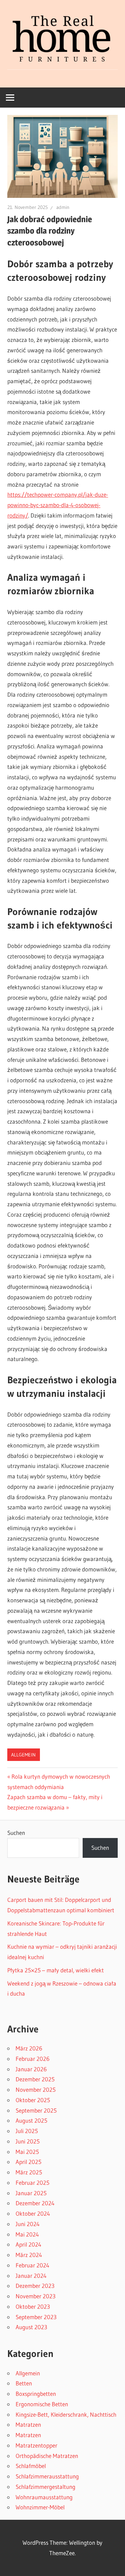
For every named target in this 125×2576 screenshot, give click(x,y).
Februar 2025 (32, 2183)
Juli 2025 (27, 2131)
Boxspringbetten (36, 2394)
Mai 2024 (27, 2234)
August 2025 (31, 2120)
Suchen (16, 1833)
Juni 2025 (28, 2141)
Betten (24, 2383)
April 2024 (28, 2244)
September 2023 (36, 2317)
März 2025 (29, 2172)
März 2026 (29, 2048)
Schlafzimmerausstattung (47, 2476)
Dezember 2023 (35, 2286)
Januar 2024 (31, 2276)
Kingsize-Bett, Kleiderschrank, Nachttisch (66, 2414)
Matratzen (28, 2424)
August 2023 (31, 2327)
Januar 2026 (31, 2069)
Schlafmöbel (31, 2466)
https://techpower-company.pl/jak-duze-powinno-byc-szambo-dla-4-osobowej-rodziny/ (58, 505)
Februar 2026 (33, 2059)
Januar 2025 (31, 2193)
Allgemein (23, 1755)
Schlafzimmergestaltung (45, 2487)
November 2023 (36, 2296)
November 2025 (36, 2090)
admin (63, 207)
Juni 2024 (28, 2224)
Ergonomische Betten (42, 2404)
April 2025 (28, 2162)
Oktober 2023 (33, 2306)
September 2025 (36, 2110)
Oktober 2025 (33, 2100)
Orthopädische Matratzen (47, 2456)
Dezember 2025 (35, 2079)
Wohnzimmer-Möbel (40, 2507)
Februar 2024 (32, 2265)
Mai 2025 (27, 2152)
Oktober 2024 (33, 2213)
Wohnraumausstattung (44, 2497)
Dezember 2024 (35, 2203)
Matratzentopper (36, 2445)
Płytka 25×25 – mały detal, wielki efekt (56, 1970)
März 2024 (29, 2255)
